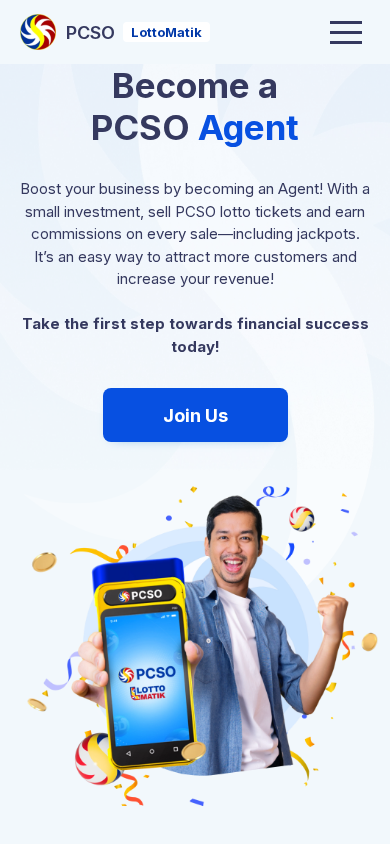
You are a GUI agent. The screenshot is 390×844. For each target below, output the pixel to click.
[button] (346, 32)
